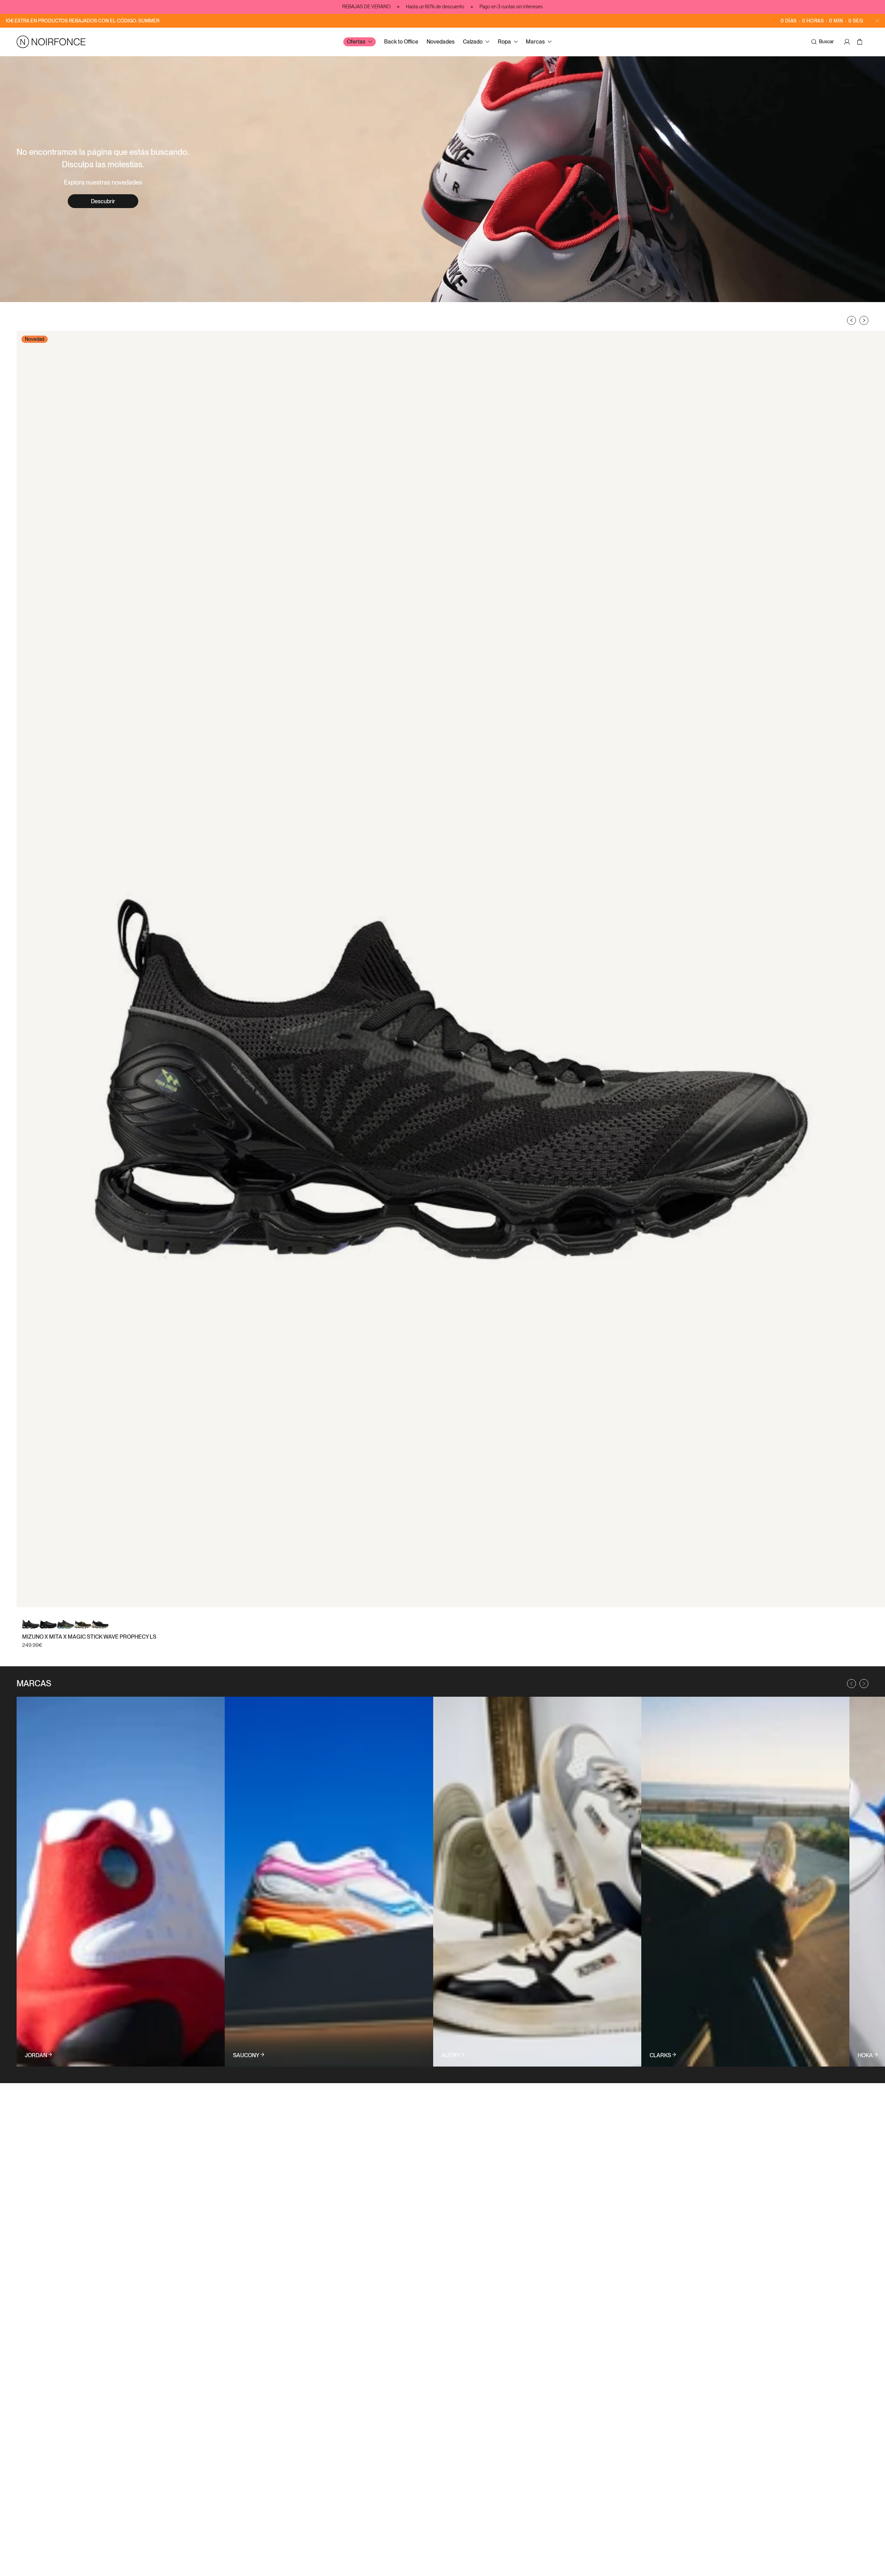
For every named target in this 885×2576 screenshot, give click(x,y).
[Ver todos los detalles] (121, 1882)
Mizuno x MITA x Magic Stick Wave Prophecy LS (89, 1637)
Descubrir (103, 201)
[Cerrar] (877, 21)
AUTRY (451, 2055)
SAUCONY (246, 2055)
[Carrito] (861, 42)
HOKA (865, 2055)
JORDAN (36, 2055)
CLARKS (660, 2055)
